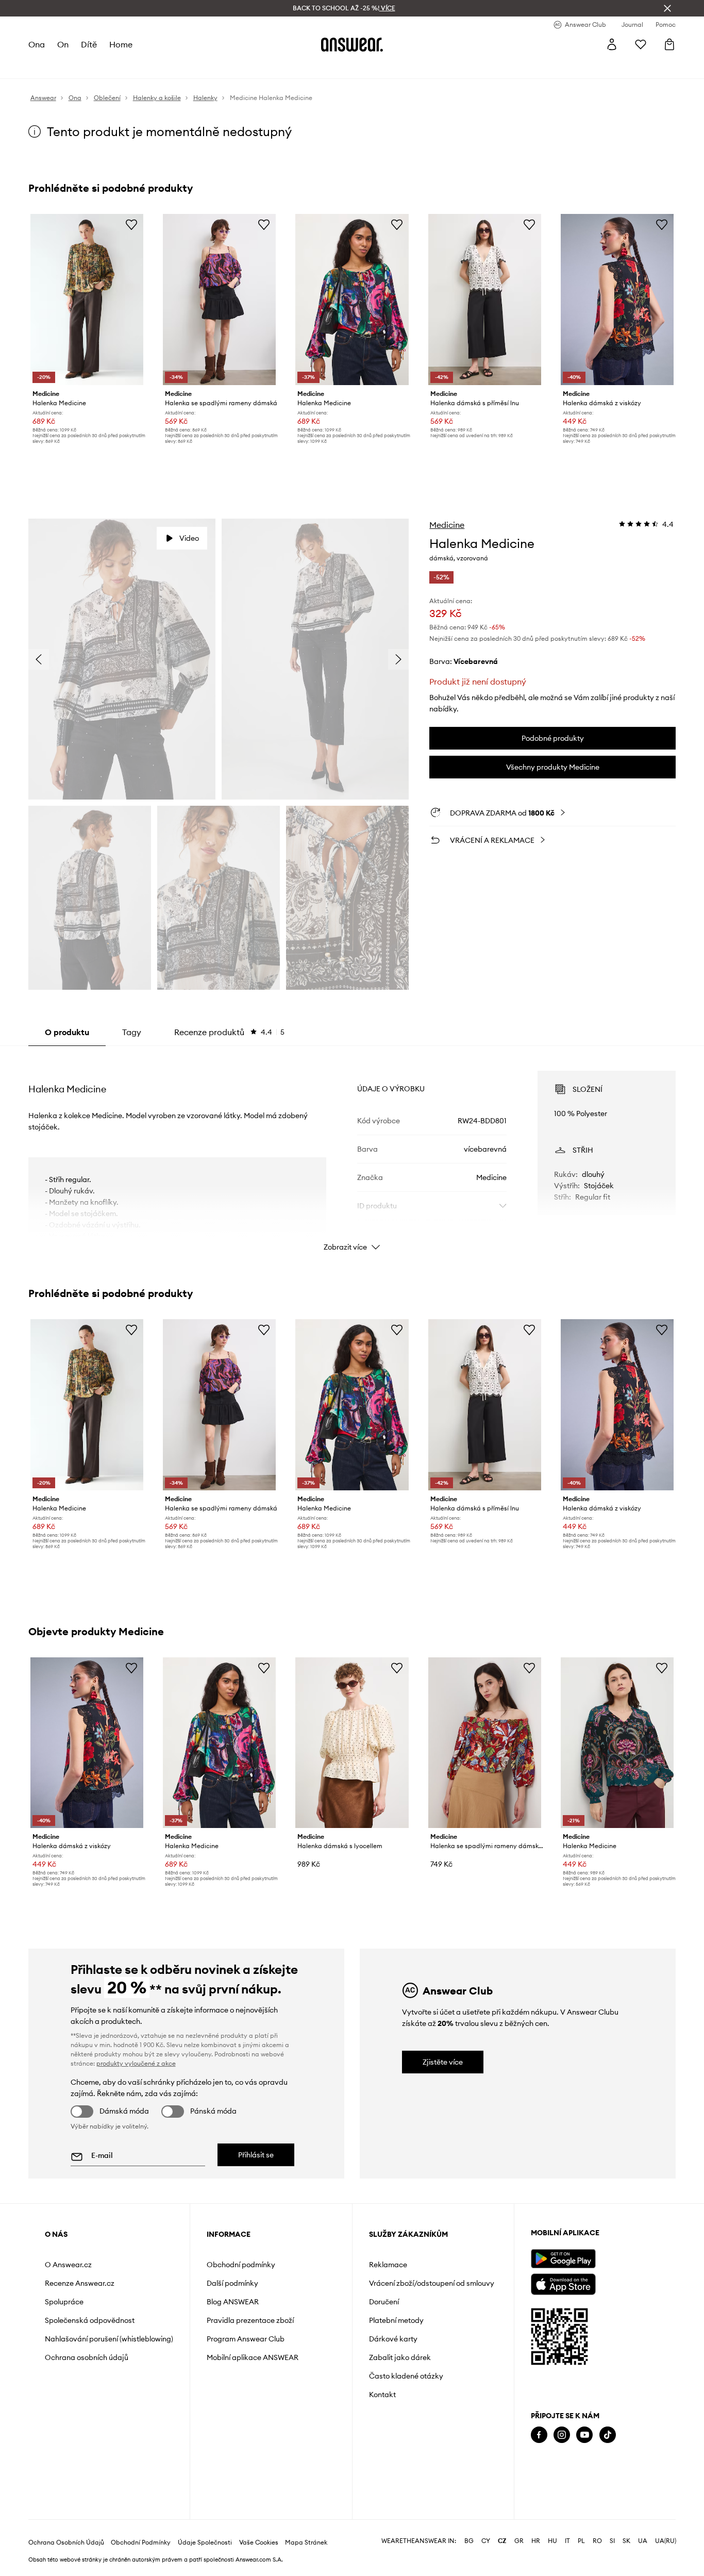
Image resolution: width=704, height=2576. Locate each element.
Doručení (384, 2302)
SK (626, 2541)
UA (643, 2541)
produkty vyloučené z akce (136, 2063)
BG (469, 2541)
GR (519, 2541)
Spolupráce (64, 2302)
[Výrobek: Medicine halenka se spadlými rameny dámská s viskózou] (485, 1743)
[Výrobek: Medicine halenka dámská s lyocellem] (352, 1743)
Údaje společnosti (205, 2542)
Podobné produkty (553, 738)
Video (189, 538)
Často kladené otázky (406, 2376)
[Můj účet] (612, 44)
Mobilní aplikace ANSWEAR (253, 2357)
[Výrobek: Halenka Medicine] (87, 300)
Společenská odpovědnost (90, 2320)
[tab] (229, 1032)
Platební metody (396, 2320)
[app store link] (563, 2283)
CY (486, 2541)
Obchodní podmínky (241, 2265)
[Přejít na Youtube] (584, 2435)
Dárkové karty (393, 2339)
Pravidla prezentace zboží (250, 2320)
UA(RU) (666, 2541)
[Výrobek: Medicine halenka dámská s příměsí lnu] (485, 300)
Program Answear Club (246, 2339)
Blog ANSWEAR (233, 2302)
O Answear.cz (68, 2265)
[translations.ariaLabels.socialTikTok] (608, 2435)
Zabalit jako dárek (400, 2357)
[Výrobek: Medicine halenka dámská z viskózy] (617, 300)
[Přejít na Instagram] (562, 2435)
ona (37, 44)
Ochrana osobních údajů (87, 2357)
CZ (502, 2541)
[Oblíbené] (641, 44)
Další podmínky (232, 2283)
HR (536, 2541)
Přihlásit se (256, 2155)
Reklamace (388, 2265)
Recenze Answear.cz (80, 2283)
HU (552, 2541)
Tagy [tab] (132, 1032)
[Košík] (669, 44)
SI (612, 2541)
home (121, 44)
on (63, 44)
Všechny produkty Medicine (553, 767)
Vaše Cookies (259, 2542)
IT (567, 2541)
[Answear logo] (352, 44)
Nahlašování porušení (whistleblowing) (109, 2339)
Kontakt (382, 2395)
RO (597, 2541)
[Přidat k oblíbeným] (131, 224)
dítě (89, 44)
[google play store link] (563, 2259)
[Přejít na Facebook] (539, 2435)
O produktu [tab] (67, 1032)
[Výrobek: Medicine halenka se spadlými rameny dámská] (219, 300)
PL (581, 2541)
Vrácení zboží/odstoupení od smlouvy (432, 2283)
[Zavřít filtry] (667, 8)
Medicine (447, 525)
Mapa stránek (306, 2542)
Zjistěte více (443, 2062)
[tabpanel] (352, 1152)
